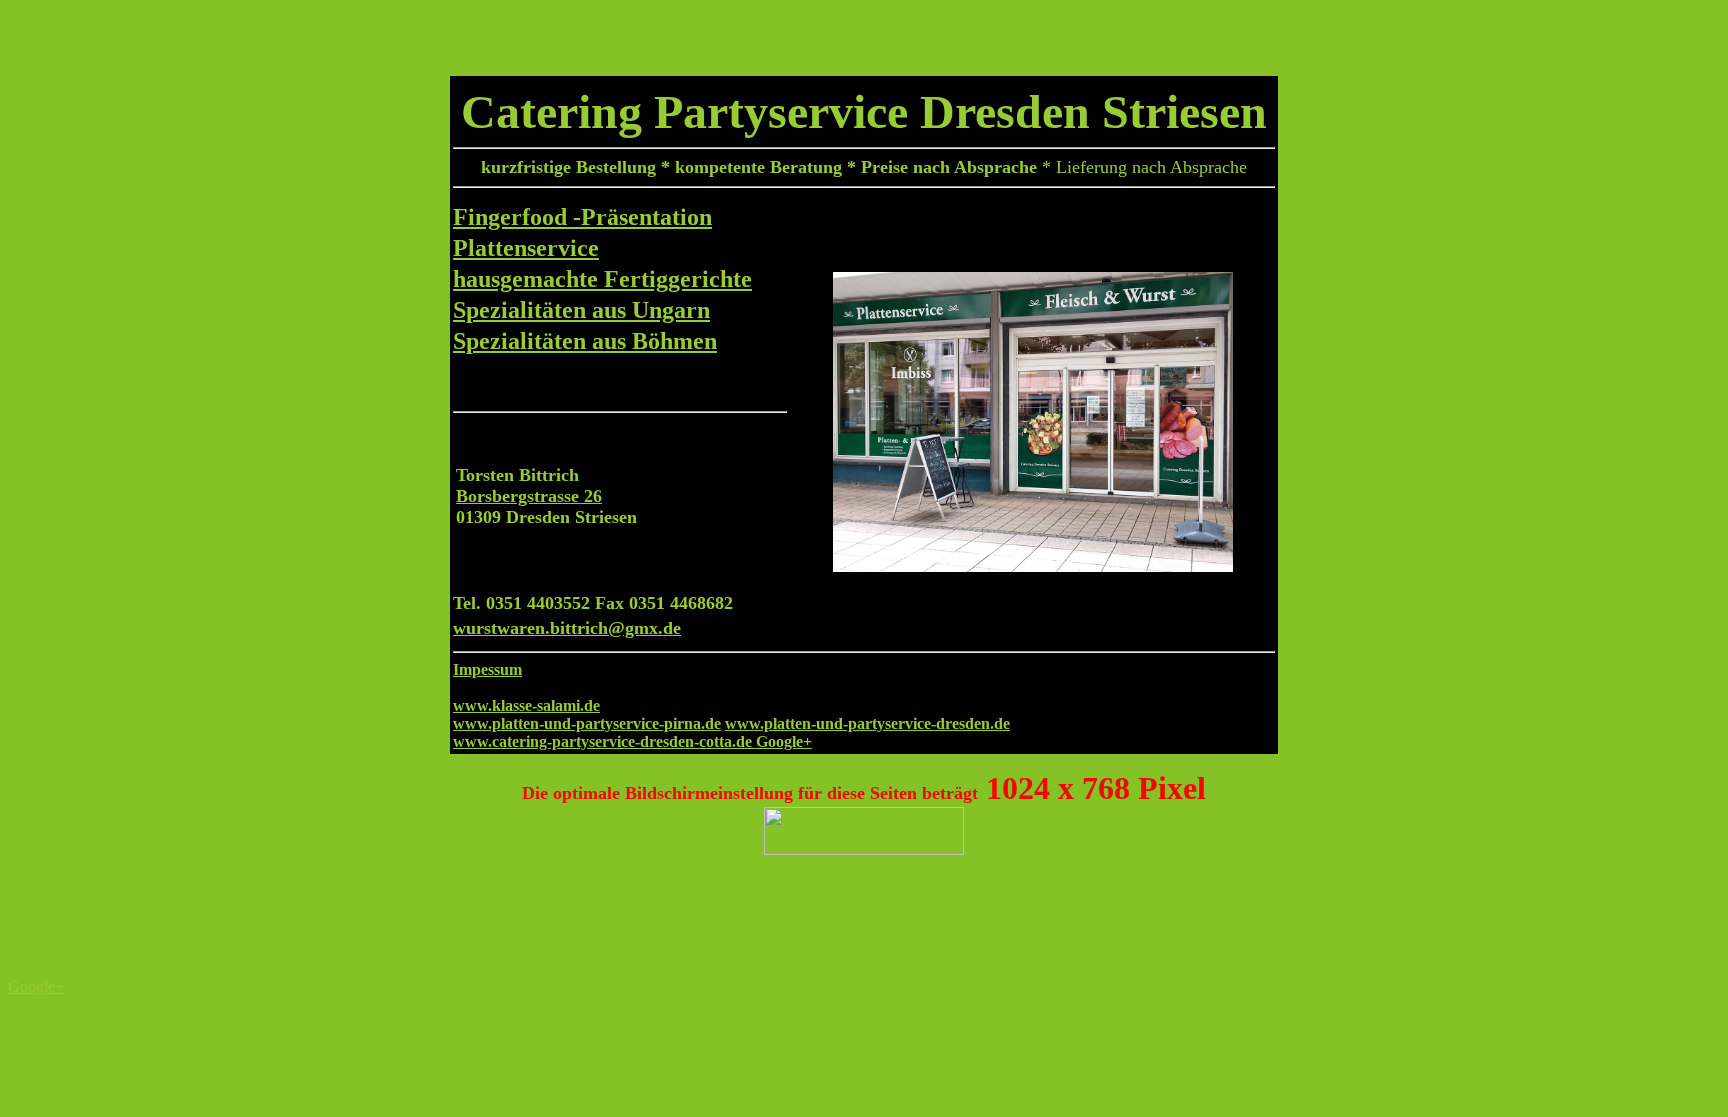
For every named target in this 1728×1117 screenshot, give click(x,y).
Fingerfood (513, 217)
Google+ (784, 741)
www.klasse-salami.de (526, 705)
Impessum (487, 669)
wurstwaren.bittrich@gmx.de (567, 628)
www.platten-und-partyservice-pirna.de (587, 723)
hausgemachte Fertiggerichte (602, 279)
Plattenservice (526, 248)
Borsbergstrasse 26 (529, 496)
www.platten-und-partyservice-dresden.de (867, 723)
